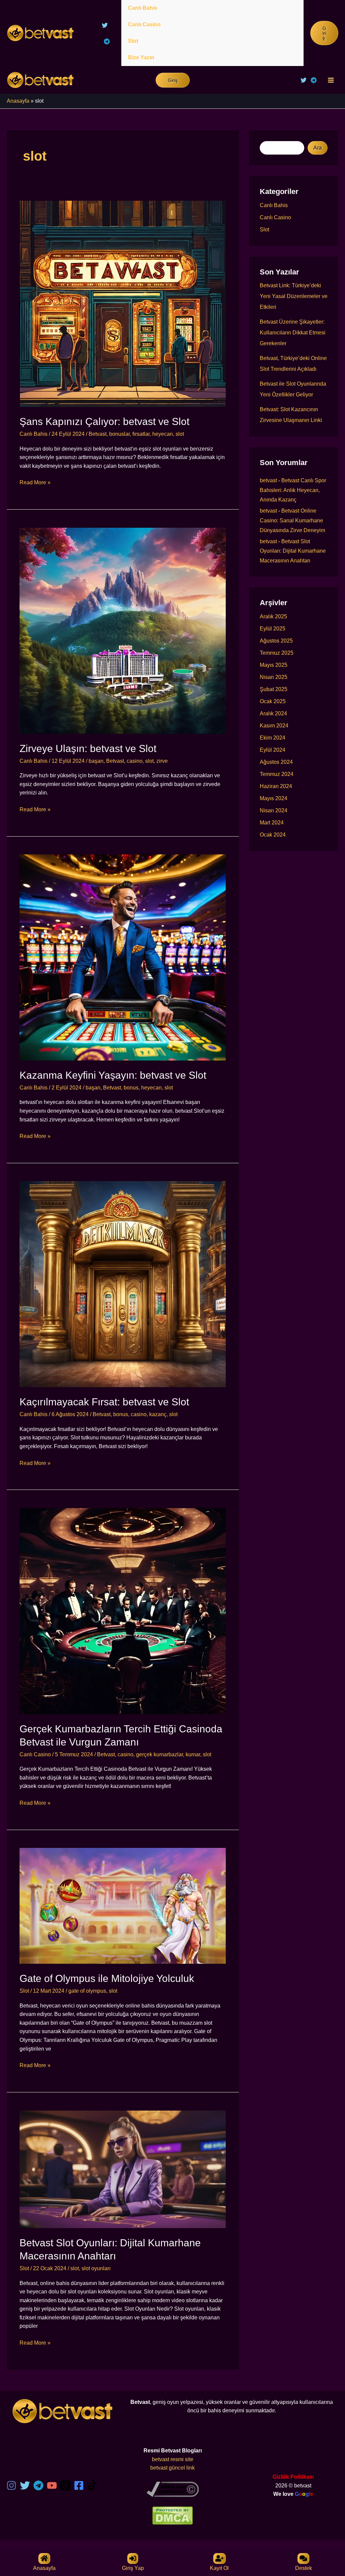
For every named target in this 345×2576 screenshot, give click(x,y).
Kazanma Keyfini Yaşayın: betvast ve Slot (113, 1075)
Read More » (35, 483)
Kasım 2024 (274, 726)
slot (180, 434)
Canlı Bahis (143, 8)
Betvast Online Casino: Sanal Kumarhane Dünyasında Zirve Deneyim (292, 520)
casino (135, 761)
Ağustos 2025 (276, 641)
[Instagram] (11, 2485)
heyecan (163, 434)
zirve (162, 761)
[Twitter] (105, 25)
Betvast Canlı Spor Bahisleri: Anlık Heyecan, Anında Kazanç (293, 490)
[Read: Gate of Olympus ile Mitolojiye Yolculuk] (123, 1906)
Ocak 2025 (273, 701)
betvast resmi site (173, 2459)
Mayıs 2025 (274, 665)
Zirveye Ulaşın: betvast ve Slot (88, 748)
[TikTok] (92, 2485)
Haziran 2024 (276, 786)
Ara (318, 148)
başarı (96, 761)
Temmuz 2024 (277, 774)
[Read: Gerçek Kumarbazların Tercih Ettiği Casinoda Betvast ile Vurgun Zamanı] (123, 1611)
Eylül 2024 (273, 750)
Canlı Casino (144, 24)
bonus (131, 1088)
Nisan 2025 (274, 677)
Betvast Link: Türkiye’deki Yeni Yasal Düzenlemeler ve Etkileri (294, 296)
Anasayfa (18, 101)
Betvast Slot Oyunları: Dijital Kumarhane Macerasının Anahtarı (293, 551)
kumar (193, 1754)
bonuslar (119, 434)
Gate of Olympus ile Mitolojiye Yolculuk (107, 1978)
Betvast (98, 434)
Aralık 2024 (273, 713)
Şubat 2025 (274, 689)
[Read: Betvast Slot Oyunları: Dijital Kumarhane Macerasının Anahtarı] (123, 2169)
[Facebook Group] (79, 2485)
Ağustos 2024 (276, 762)
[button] (324, 33)
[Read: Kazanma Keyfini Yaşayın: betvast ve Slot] (123, 957)
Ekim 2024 (273, 738)
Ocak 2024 (273, 835)
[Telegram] (107, 41)
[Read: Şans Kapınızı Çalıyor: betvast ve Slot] (123, 303)
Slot (133, 41)
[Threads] (65, 2485)
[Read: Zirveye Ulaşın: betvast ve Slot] (123, 630)
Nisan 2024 (274, 810)
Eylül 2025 (273, 629)
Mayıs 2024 (274, 798)
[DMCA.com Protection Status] (172, 2515)
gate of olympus (87, 1991)
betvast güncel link (172, 2468)
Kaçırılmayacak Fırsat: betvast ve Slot (104, 1402)
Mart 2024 (272, 823)
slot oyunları (96, 2268)
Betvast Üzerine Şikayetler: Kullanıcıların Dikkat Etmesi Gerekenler (293, 333)
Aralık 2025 (273, 616)
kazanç (158, 1414)
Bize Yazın (141, 57)
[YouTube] (52, 2485)
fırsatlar (141, 434)
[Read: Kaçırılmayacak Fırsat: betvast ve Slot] (123, 1284)
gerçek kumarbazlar (160, 1754)
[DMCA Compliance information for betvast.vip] (173, 2489)
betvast (268, 480)
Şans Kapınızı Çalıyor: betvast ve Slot (104, 421)
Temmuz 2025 (277, 653)
